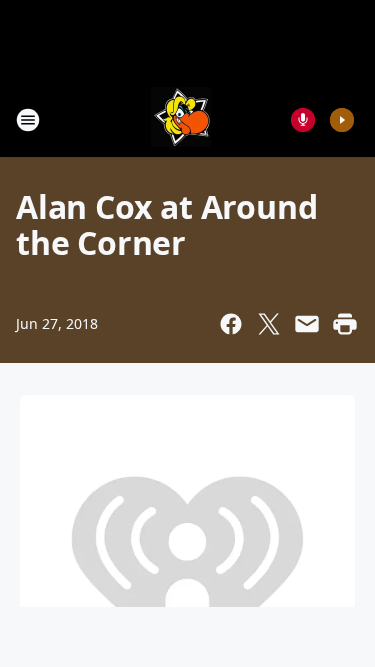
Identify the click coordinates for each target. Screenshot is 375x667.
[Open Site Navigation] (28, 120)
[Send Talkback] (303, 120)
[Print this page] (345, 324)
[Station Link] (181, 119)
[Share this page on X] (269, 324)
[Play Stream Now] (342, 120)
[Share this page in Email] (307, 324)
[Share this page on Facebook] (231, 324)
